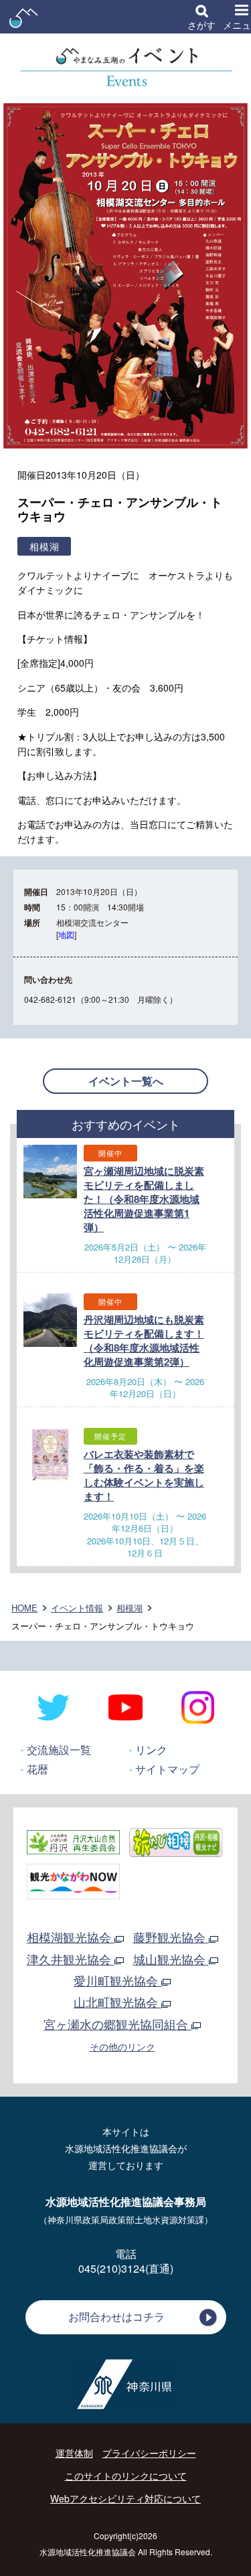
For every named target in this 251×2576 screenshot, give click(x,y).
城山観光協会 (171, 1959)
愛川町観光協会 (117, 1980)
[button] (201, 17)
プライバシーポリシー (149, 2453)
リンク (151, 1750)
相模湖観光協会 (71, 1937)
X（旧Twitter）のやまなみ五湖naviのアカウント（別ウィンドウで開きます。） (54, 1708)
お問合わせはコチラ (116, 2317)
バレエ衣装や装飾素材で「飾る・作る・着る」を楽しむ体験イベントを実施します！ (144, 1475)
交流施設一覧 (59, 1750)
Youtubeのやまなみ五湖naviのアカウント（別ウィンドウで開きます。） (126, 1708)
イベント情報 (77, 1608)
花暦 (37, 1769)
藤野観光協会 (171, 1937)
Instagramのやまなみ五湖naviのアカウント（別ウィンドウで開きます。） (197, 1708)
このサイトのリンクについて (126, 2476)
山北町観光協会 (117, 2002)
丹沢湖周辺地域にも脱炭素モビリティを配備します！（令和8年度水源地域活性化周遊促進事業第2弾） (144, 1341)
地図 (66, 934)
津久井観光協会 (71, 1959)
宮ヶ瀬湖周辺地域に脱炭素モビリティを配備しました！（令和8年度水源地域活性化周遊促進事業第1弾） (144, 1199)
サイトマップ (167, 1769)
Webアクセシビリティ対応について (125, 2498)
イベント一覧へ (126, 1081)
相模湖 (130, 1608)
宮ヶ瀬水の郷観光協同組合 (117, 2024)
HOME (24, 1608)
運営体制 (74, 2453)
